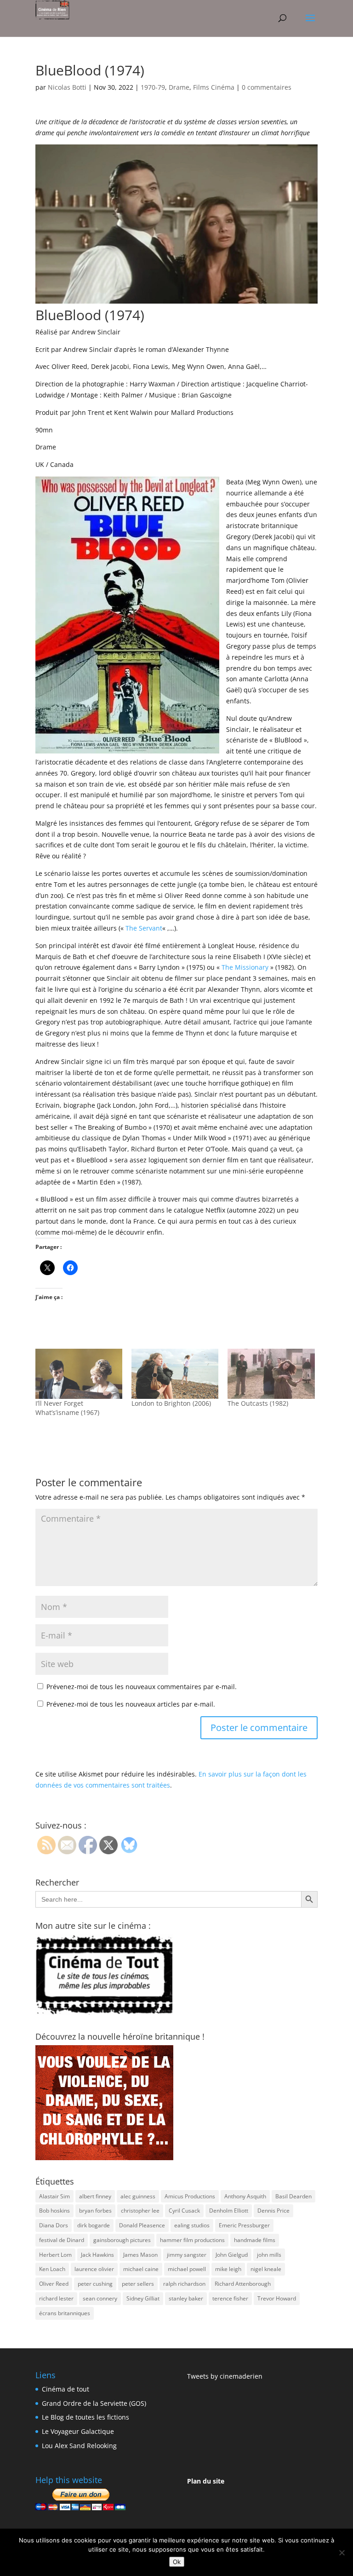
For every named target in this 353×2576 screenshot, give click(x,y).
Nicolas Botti (67, 87)
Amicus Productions (190, 2196)
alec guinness (138, 2196)
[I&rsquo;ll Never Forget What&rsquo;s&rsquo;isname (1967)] (79, 1374)
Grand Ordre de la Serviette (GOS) (94, 2403)
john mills (269, 2255)
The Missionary (245, 967)
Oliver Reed (54, 2284)
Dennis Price (273, 2211)
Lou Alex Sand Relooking (79, 2446)
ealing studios (192, 2225)
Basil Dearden (293, 2196)
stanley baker (186, 2298)
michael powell (187, 2269)
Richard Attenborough (243, 2284)
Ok (177, 2562)
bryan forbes (95, 2211)
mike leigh (228, 2269)
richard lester (56, 2298)
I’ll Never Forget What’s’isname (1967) (67, 1408)
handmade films (255, 2240)
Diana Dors (54, 2225)
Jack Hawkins (97, 2255)
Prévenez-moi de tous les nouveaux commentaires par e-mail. (142, 1687)
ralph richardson (184, 2284)
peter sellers (138, 2284)
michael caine (141, 2269)
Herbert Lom (55, 2255)
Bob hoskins (54, 2211)
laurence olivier (94, 2269)
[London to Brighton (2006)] (175, 1374)
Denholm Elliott (229, 2211)
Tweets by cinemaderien (225, 2376)
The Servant (144, 928)
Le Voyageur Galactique (78, 2431)
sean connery (100, 2298)
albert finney (95, 2196)
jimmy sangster (187, 2255)
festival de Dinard (62, 2240)
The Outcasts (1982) (258, 1403)
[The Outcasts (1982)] (271, 1374)
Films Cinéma (214, 87)
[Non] (342, 2553)
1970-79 (153, 87)
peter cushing (95, 2284)
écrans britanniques (65, 2313)
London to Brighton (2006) (171, 1403)
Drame (179, 87)
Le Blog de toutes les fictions (85, 2417)
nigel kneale (266, 2269)
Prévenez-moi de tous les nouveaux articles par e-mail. (131, 1704)
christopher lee (140, 2211)
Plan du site (206, 2481)
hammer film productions (192, 2240)
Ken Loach (52, 2269)
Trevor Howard (277, 2298)
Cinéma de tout (65, 2389)
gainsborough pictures (122, 2240)
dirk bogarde (94, 2225)
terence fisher (230, 2298)
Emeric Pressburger (244, 2225)
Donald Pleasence (142, 2225)
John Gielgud (232, 2255)
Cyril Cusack (184, 2211)
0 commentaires (267, 87)
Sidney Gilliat (143, 2298)
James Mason (140, 2255)
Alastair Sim (54, 2196)
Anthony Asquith (245, 2196)
